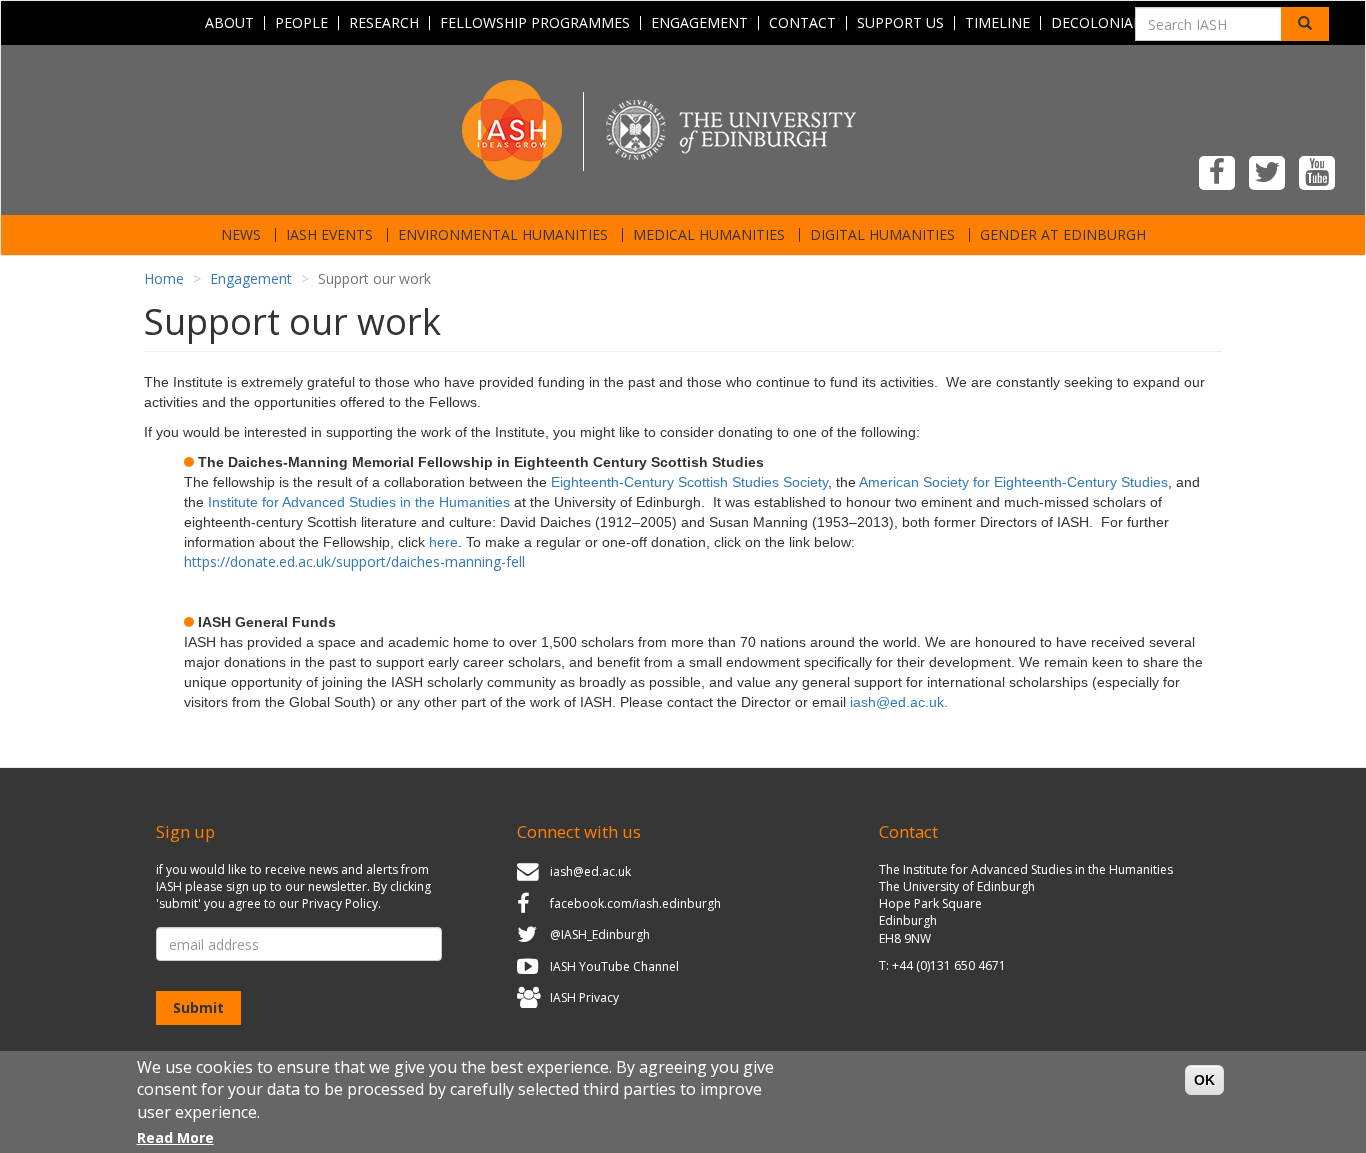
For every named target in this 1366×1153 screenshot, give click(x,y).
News (241, 235)
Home (164, 278)
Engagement (699, 23)
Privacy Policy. (341, 903)
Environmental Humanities (503, 235)
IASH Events (329, 235)
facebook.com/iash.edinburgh (635, 903)
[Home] (683, 128)
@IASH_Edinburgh (600, 934)
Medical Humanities (709, 235)
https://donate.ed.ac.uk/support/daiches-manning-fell (354, 561)
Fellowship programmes (535, 23)
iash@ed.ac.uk (590, 871)
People (301, 23)
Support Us (900, 23)
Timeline (997, 23)
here (443, 542)
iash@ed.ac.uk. (899, 702)
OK (1204, 1080)
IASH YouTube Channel (614, 966)
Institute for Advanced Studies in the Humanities (359, 502)
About (229, 23)
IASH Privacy (584, 998)
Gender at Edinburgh (1063, 235)
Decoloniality (1106, 23)
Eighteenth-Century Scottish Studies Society (689, 482)
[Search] (1305, 24)
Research (384, 23)
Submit (198, 1007)
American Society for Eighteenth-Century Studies (1013, 482)
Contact (802, 23)
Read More (175, 1137)
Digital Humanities (882, 235)
